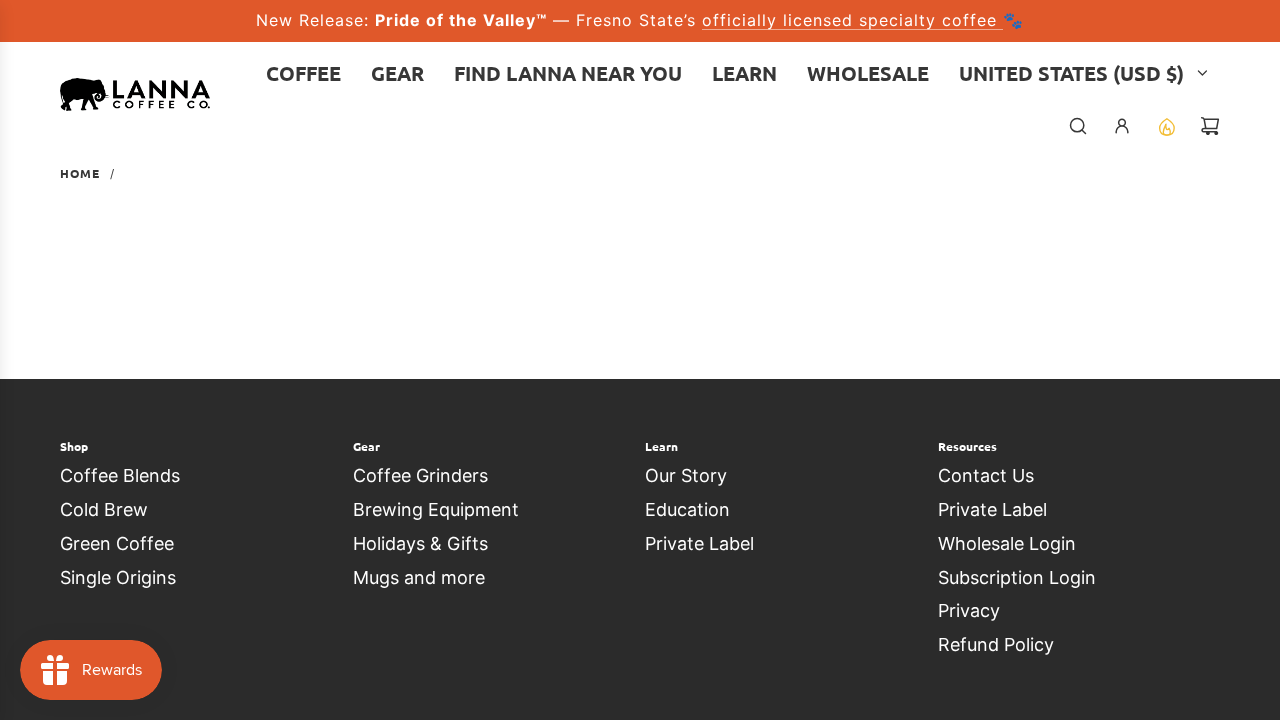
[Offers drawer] (1166, 126)
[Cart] (1210, 126)
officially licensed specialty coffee (852, 20)
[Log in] (1122, 126)
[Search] (1078, 126)
